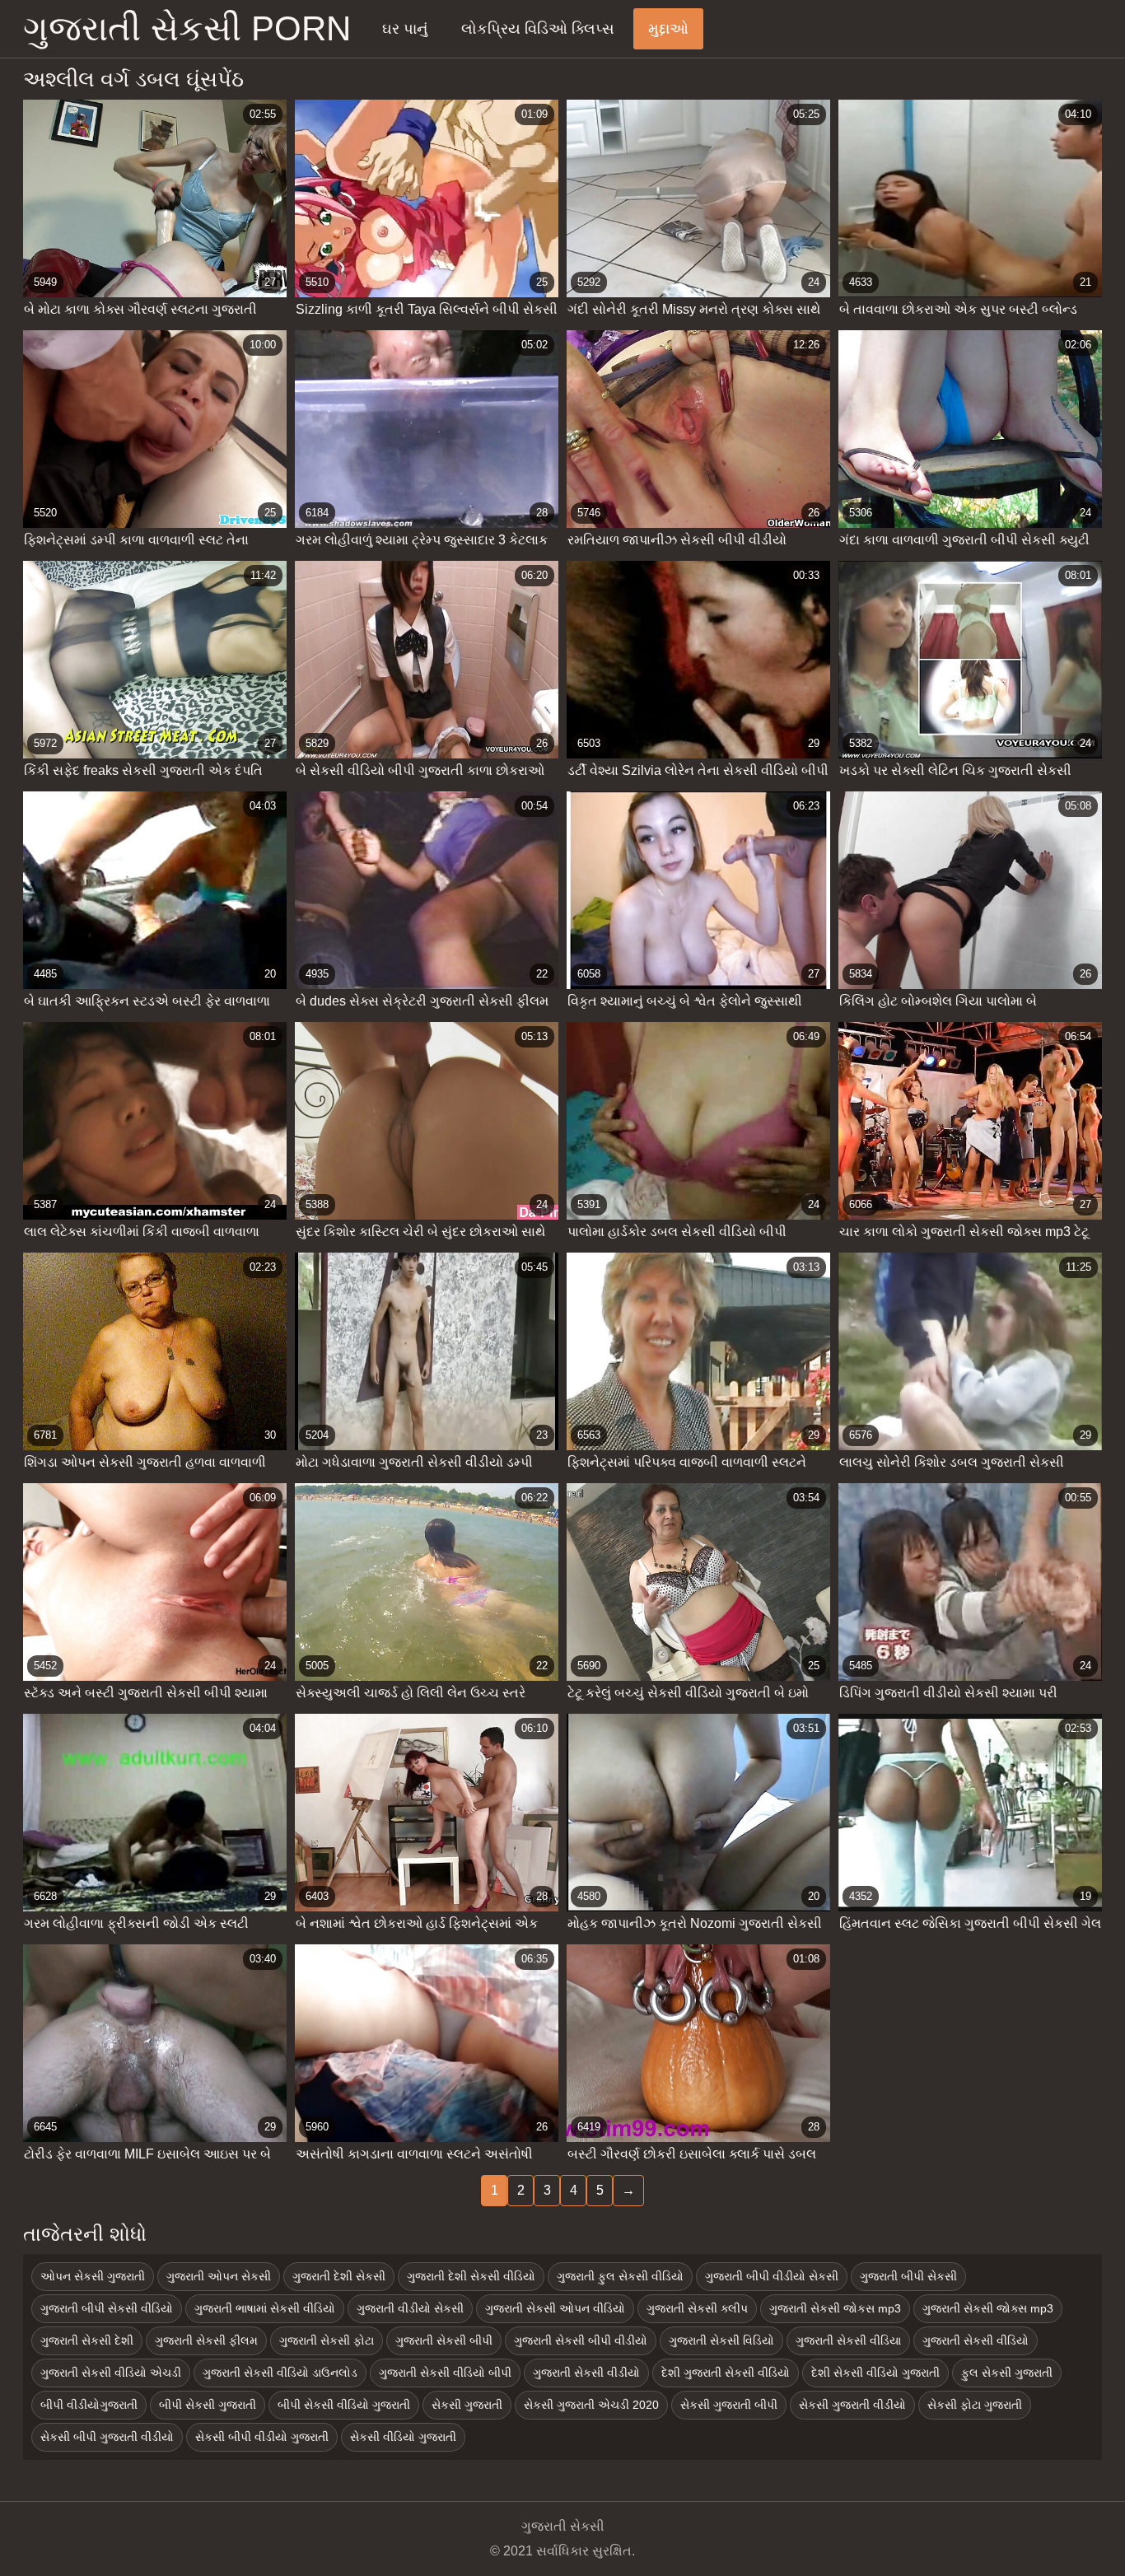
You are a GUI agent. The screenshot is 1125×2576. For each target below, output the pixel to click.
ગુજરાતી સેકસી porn (187, 28)
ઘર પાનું (405, 29)
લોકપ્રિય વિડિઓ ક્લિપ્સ (538, 29)
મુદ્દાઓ (668, 29)
